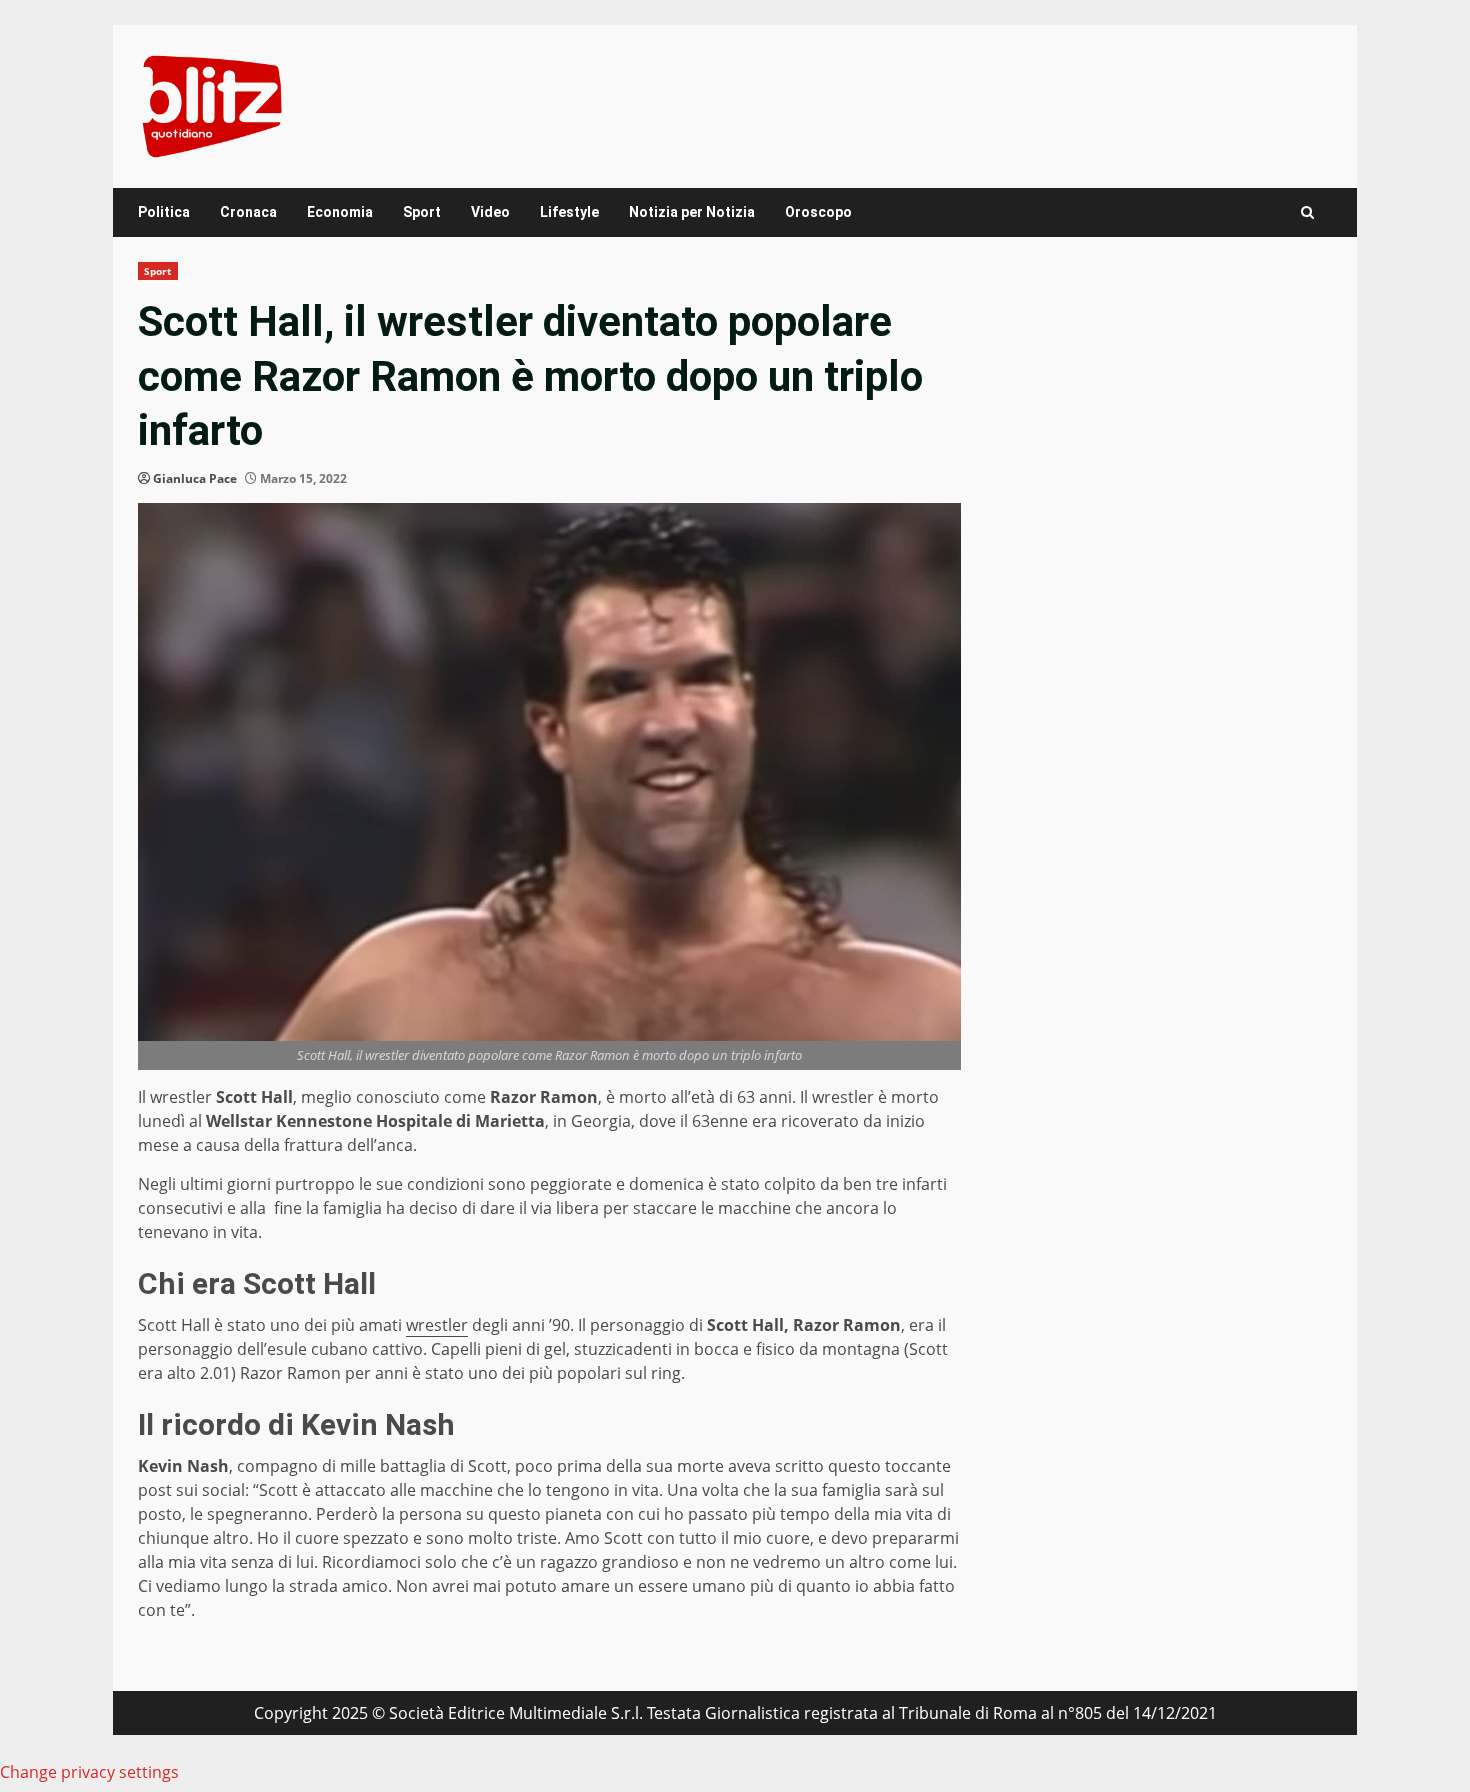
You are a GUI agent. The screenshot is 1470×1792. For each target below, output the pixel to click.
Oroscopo (818, 212)
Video (490, 212)
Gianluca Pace (195, 478)
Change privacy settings (89, 1772)
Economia (340, 212)
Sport (422, 212)
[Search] (1307, 212)
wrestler (437, 1325)
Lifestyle (569, 212)
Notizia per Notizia (692, 212)
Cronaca (248, 212)
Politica (164, 212)
